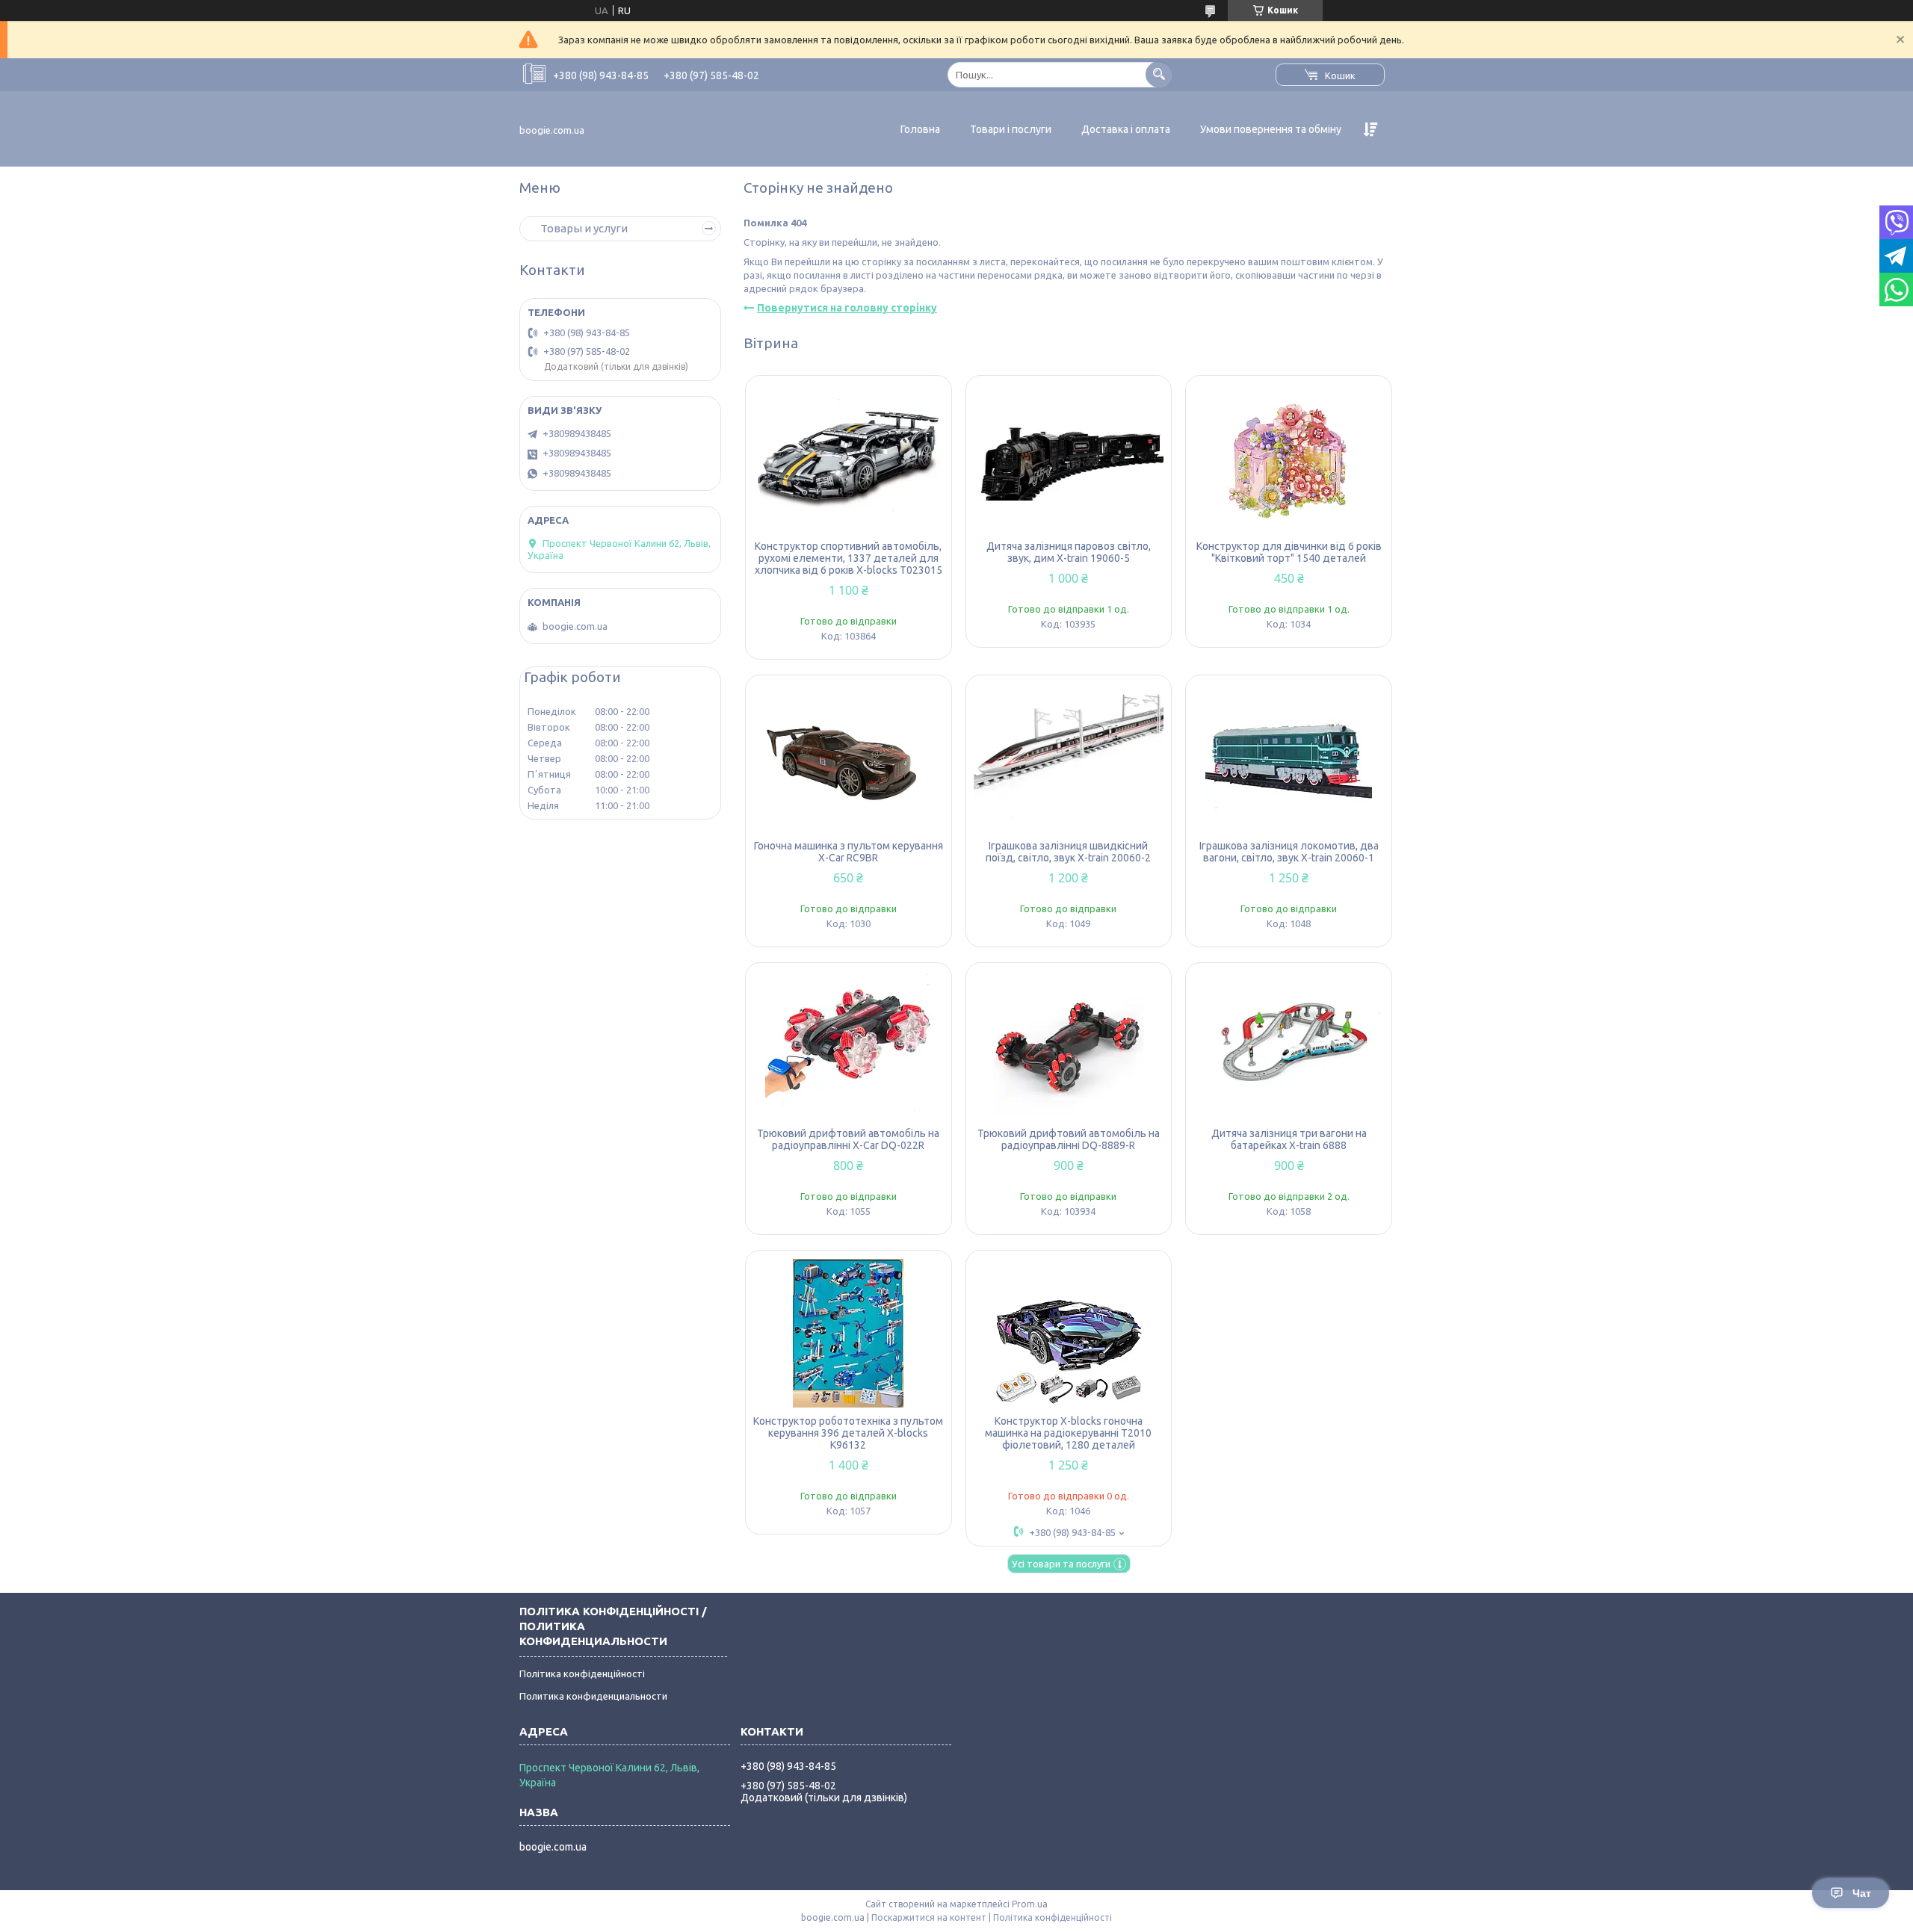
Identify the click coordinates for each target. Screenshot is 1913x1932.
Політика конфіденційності (582, 1674)
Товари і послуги (1011, 129)
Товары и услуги (584, 228)
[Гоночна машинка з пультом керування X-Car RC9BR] (849, 758)
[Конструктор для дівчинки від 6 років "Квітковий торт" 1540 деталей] (1289, 458)
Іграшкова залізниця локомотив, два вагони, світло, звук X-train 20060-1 (1289, 852)
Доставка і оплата (1126, 129)
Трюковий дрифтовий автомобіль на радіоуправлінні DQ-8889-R (1069, 1139)
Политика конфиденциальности (593, 1696)
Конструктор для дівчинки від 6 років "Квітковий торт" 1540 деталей (1289, 552)
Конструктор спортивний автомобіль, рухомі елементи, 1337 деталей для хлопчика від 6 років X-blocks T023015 (849, 558)
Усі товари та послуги (1061, 1564)
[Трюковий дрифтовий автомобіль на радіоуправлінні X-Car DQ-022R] (849, 1045)
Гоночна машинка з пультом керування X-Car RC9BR (849, 852)
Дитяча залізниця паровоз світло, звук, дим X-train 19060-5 (1069, 552)
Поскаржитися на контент (929, 1917)
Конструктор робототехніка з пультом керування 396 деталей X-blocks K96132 (848, 1433)
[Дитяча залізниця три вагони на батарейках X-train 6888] (1289, 1045)
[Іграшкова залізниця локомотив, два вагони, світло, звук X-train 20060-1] (1289, 758)
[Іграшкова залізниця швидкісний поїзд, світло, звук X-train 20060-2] (1069, 758)
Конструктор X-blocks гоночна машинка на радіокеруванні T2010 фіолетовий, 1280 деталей (1068, 1433)
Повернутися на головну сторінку (847, 308)
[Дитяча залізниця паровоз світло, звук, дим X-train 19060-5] (1069, 458)
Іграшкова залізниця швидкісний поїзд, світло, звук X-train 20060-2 (1068, 852)
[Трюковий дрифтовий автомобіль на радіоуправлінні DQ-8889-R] (1069, 1045)
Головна (920, 129)
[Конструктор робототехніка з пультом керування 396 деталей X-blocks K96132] (849, 1333)
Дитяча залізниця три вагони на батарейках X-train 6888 (1289, 1139)
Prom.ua (1030, 1904)
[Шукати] (1159, 74)
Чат (1862, 1893)
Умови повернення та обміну (1271, 129)
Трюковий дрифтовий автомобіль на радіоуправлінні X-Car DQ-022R (848, 1139)
